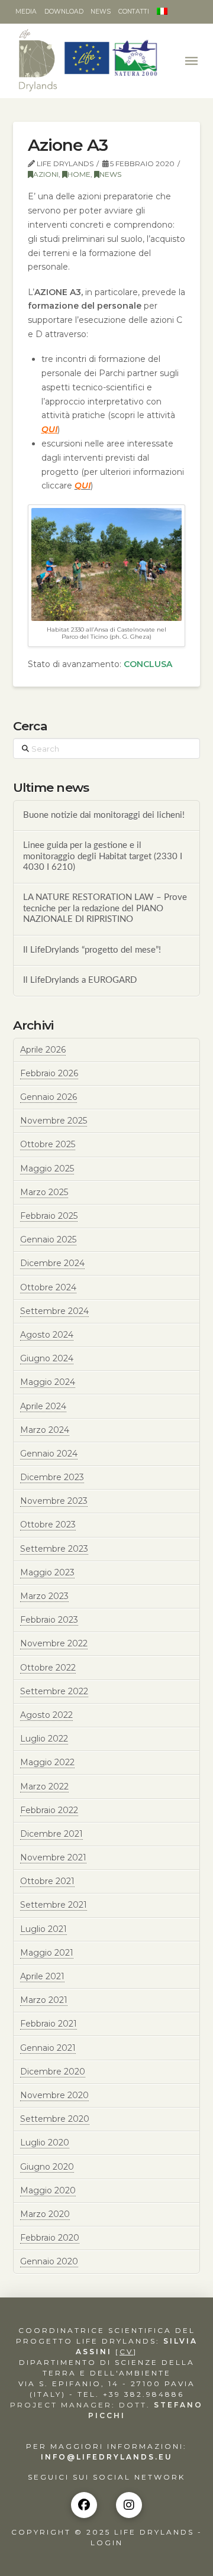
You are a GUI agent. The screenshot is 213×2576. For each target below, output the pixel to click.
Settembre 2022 (54, 1691)
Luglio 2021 (43, 1929)
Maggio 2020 (48, 2190)
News (110, 174)
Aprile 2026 (43, 1050)
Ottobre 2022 (48, 1668)
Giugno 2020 (47, 2167)
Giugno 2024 (47, 1358)
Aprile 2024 (43, 1406)
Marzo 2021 (44, 2000)
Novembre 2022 (54, 1643)
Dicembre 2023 (52, 1477)
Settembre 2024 (54, 1311)
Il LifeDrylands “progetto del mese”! (92, 950)
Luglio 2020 (45, 2143)
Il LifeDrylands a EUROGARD (80, 980)
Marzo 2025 (44, 1192)
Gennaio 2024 (49, 1454)
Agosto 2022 (46, 1715)
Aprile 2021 (42, 1976)
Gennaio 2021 (48, 2048)
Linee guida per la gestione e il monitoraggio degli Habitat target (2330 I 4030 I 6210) (103, 856)
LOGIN (107, 2543)
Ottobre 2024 (48, 1287)
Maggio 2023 (47, 1572)
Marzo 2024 (45, 1430)
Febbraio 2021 (49, 2024)
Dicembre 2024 (52, 1263)
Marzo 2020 (45, 2214)
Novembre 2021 (53, 1857)
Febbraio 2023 (49, 1620)
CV (126, 2352)
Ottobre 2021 (47, 1881)
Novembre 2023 (54, 1501)
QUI (49, 429)
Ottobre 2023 (48, 1525)
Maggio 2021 (47, 1953)
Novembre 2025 (54, 1121)
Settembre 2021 (54, 1905)
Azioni (46, 174)
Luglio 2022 (44, 1739)
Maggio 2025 (47, 1169)
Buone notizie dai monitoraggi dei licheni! (104, 815)
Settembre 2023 (54, 1549)
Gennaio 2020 (49, 2261)
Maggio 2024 (48, 1382)
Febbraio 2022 (49, 1810)
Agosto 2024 (47, 1335)
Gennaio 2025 (48, 1240)
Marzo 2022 (44, 1787)
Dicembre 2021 (51, 1834)
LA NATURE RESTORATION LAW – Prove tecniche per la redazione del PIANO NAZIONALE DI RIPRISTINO (105, 908)
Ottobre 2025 (48, 1144)
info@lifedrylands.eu (107, 2457)
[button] (193, 61)
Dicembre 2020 (53, 2072)
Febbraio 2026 (49, 1073)
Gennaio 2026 (49, 1097)
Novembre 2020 (54, 2095)
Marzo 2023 (44, 1596)
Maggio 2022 (47, 1762)
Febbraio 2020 (50, 2238)
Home (79, 174)
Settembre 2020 (55, 2119)
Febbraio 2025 (49, 1216)
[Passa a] (162, 12)
